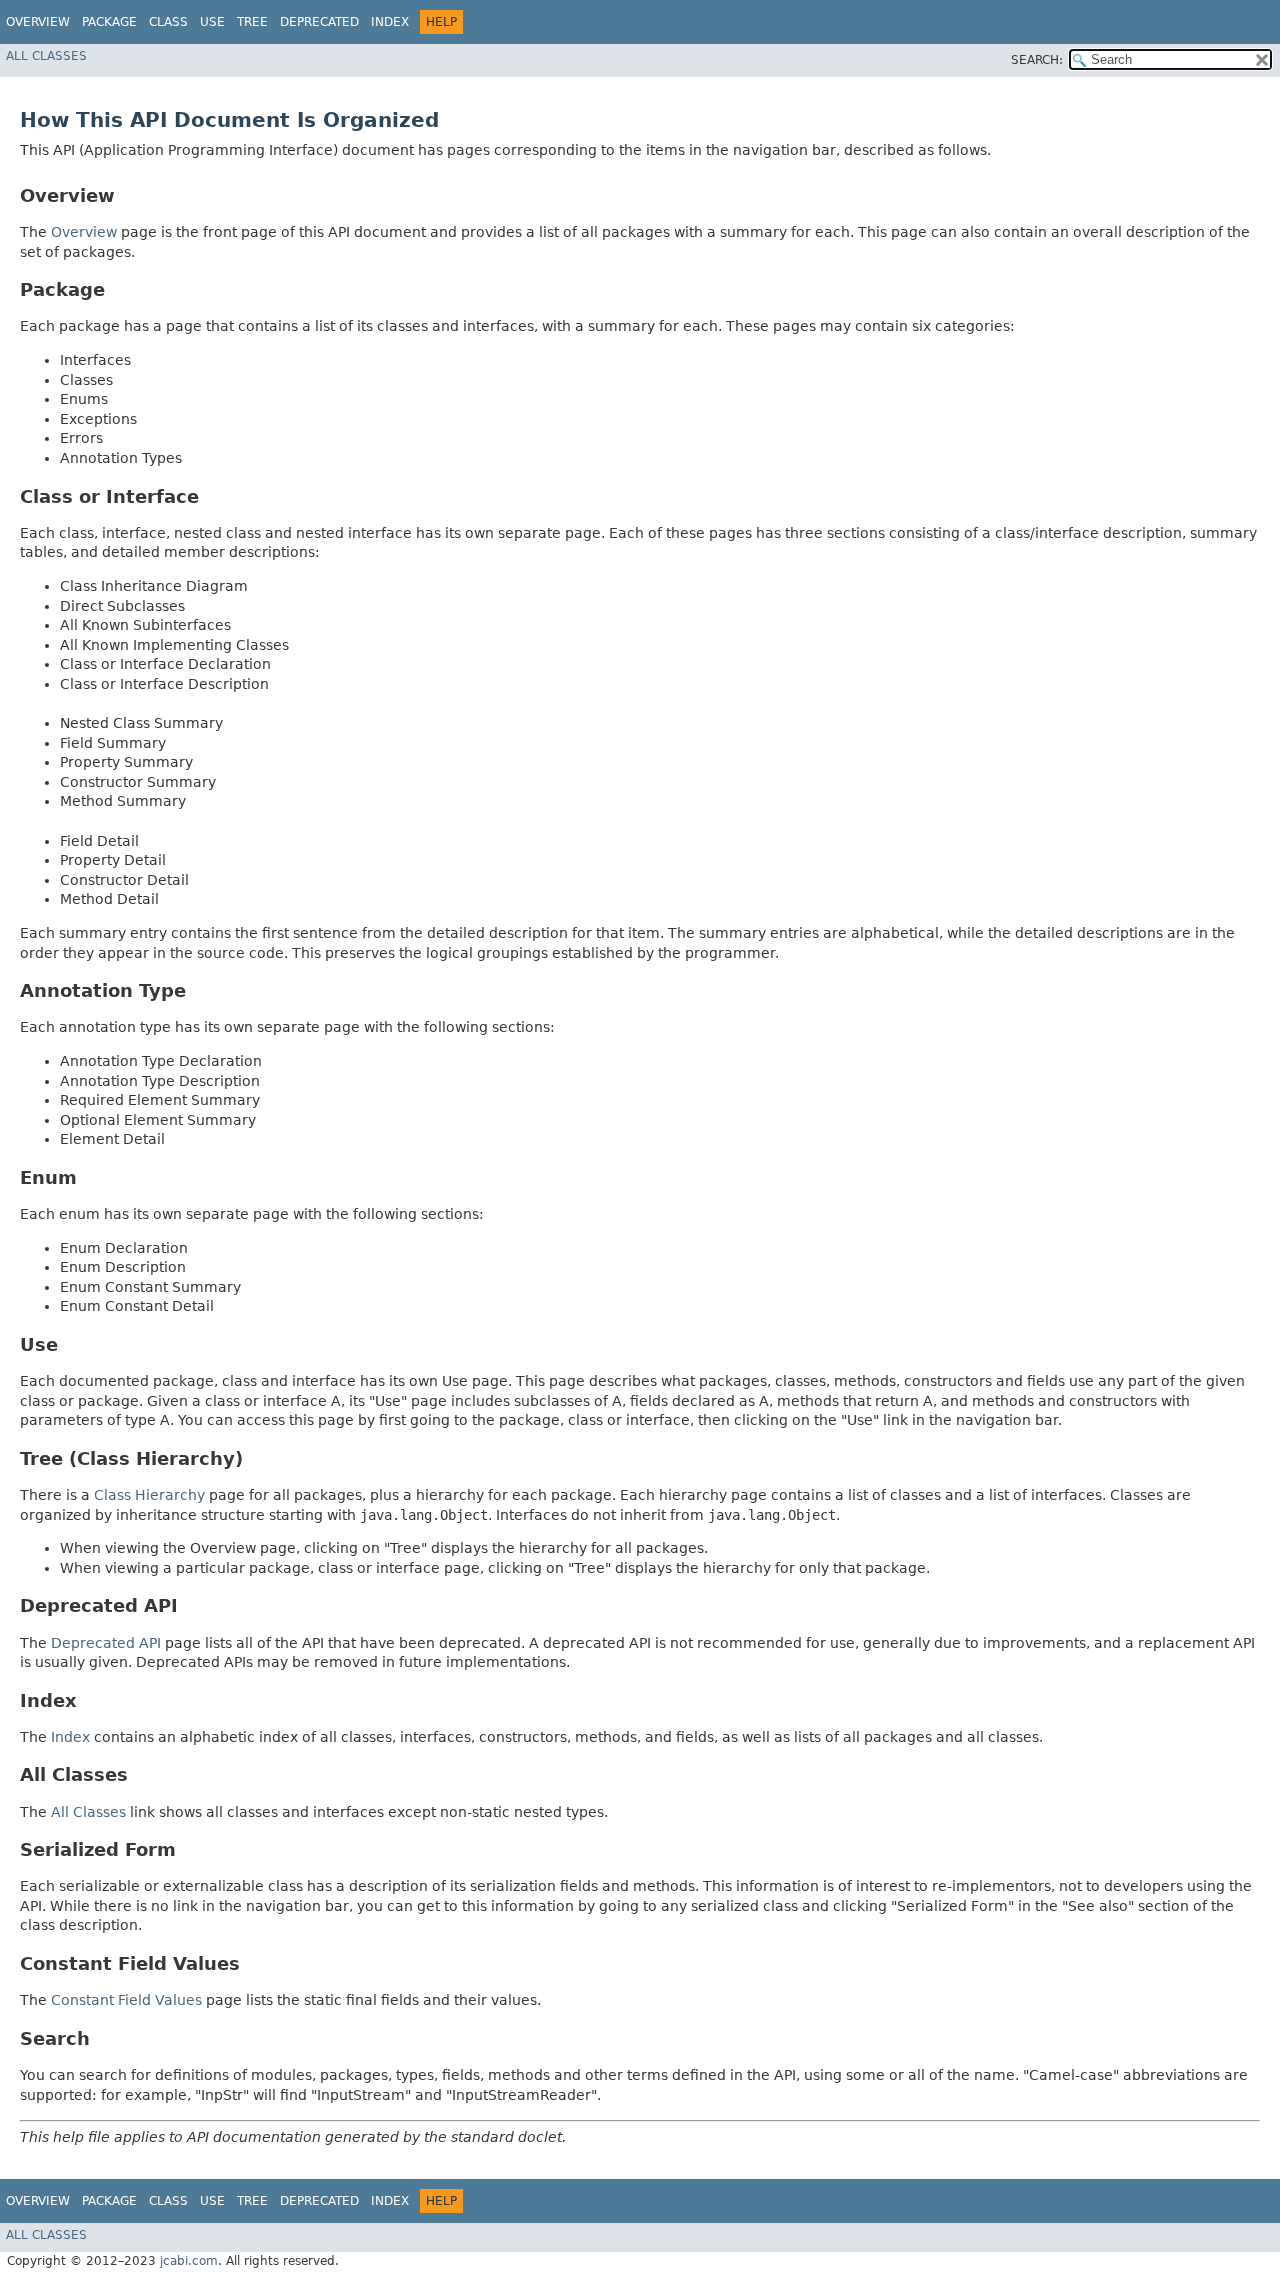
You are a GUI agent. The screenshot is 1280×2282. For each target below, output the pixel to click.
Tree (252, 22)
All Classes (46, 56)
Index (390, 22)
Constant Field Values (126, 2000)
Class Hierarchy (149, 1495)
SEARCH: (1037, 60)
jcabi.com (189, 2261)
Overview (38, 22)
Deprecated (319, 22)
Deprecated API (106, 1643)
